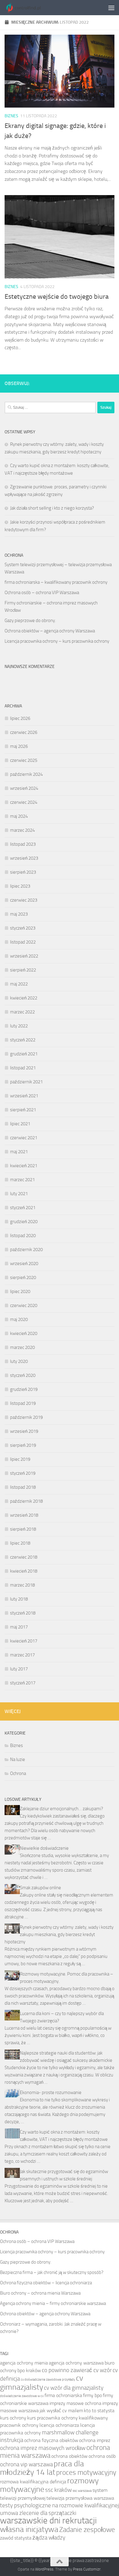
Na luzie (18, 1759)
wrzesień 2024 (24, 788)
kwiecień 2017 (24, 1641)
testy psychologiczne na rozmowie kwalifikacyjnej (60, 2505)
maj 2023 (19, 914)
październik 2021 (26, 1082)
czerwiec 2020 (24, 1305)
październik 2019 (26, 1417)
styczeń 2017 (23, 1683)
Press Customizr (87, 2569)
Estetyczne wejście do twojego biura (57, 297)
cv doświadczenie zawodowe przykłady (48, 2380)
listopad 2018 (23, 1487)
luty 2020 (19, 1361)
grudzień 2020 (24, 1222)
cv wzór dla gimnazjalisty (74, 2388)
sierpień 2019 (23, 1445)
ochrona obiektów (69, 2456)
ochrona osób (102, 2456)
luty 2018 (19, 1599)
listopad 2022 (23, 942)
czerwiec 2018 (24, 1557)
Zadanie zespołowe (87, 2530)
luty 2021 (19, 1194)
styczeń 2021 (23, 1208)
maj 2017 (19, 1627)
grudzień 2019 (24, 1389)
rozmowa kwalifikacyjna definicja (33, 2482)
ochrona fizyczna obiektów (51, 2440)
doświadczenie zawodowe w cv (22, 2396)
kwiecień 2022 (24, 998)
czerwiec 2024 (24, 802)
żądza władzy (49, 2538)
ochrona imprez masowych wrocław (43, 2448)
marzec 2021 (22, 1180)
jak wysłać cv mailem (61, 2411)
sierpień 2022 (23, 970)
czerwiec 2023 (24, 900)
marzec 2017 (22, 1655)
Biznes (11, 116)
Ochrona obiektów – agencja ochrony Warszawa (50, 631)
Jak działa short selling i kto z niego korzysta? (52, 508)
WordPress (44, 2569)
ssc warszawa (82, 2491)
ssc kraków (58, 2490)
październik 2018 (26, 1501)
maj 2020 (19, 1319)
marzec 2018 (22, 1585)
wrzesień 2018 (24, 1515)
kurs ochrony (13, 2418)
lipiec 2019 (20, 1459)
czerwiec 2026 (24, 732)
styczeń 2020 (23, 1375)
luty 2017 (19, 1669)
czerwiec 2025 (24, 760)
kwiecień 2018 (24, 1571)
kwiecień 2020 (24, 1333)
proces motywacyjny (86, 2473)
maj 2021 (19, 1152)
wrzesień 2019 (24, 1431)
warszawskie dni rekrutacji (48, 2521)
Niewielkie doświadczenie (44, 1848)
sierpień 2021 (23, 1110)
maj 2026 (19, 746)
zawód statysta (16, 2538)
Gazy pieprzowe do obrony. (30, 621)
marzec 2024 (22, 830)
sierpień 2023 (23, 872)
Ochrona (18, 1773)
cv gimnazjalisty (41, 2382)
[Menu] (111, 8)
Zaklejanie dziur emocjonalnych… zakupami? (61, 1809)
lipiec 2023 (20, 886)
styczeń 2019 (23, 1473)
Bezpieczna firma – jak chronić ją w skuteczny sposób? (52, 2272)
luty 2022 (19, 1026)
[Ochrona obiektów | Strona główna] (30, 8)
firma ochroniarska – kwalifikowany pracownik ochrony (56, 582)
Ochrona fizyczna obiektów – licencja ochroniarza (46, 2283)
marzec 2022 (22, 1012)
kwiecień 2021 (24, 1166)
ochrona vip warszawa (26, 2464)
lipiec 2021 (20, 1124)
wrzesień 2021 (24, 1096)
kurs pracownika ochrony (52, 2418)
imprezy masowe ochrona (75, 2403)
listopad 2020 (23, 1236)
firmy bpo (92, 2395)
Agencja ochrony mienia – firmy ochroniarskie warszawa (53, 2303)
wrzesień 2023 (24, 858)
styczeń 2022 (23, 1040)
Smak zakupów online (40, 1888)
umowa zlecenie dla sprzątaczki (38, 2513)
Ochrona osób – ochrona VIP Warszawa (42, 593)
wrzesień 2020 (24, 1264)
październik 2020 (26, 1250)
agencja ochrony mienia (24, 2363)
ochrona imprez (95, 2440)
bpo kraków (29, 2370)
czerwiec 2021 (24, 1138)
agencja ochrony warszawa (76, 2363)
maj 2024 (19, 816)
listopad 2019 (23, 1403)
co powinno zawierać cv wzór (77, 2370)
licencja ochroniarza (59, 2425)
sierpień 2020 (23, 1278)
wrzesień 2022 (24, 956)
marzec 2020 (22, 1347)
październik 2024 (26, 774)
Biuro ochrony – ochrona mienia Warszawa (40, 2293)
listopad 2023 (23, 844)
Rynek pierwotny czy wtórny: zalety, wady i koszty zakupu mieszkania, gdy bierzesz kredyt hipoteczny (59, 1935)
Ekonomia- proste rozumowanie (51, 2093)
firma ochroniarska (63, 2395)
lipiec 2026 (20, 718)
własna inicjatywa (29, 2529)
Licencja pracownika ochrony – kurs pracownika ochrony (57, 641)
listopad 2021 (23, 1068)
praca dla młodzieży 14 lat (42, 2468)
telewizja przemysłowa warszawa (80, 2498)
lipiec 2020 (20, 1291)
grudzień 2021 (24, 1054)
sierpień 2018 (23, 1529)
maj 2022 (19, 984)
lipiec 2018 (20, 1543)
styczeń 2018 (23, 1613)
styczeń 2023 (23, 928)
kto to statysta (99, 2411)
